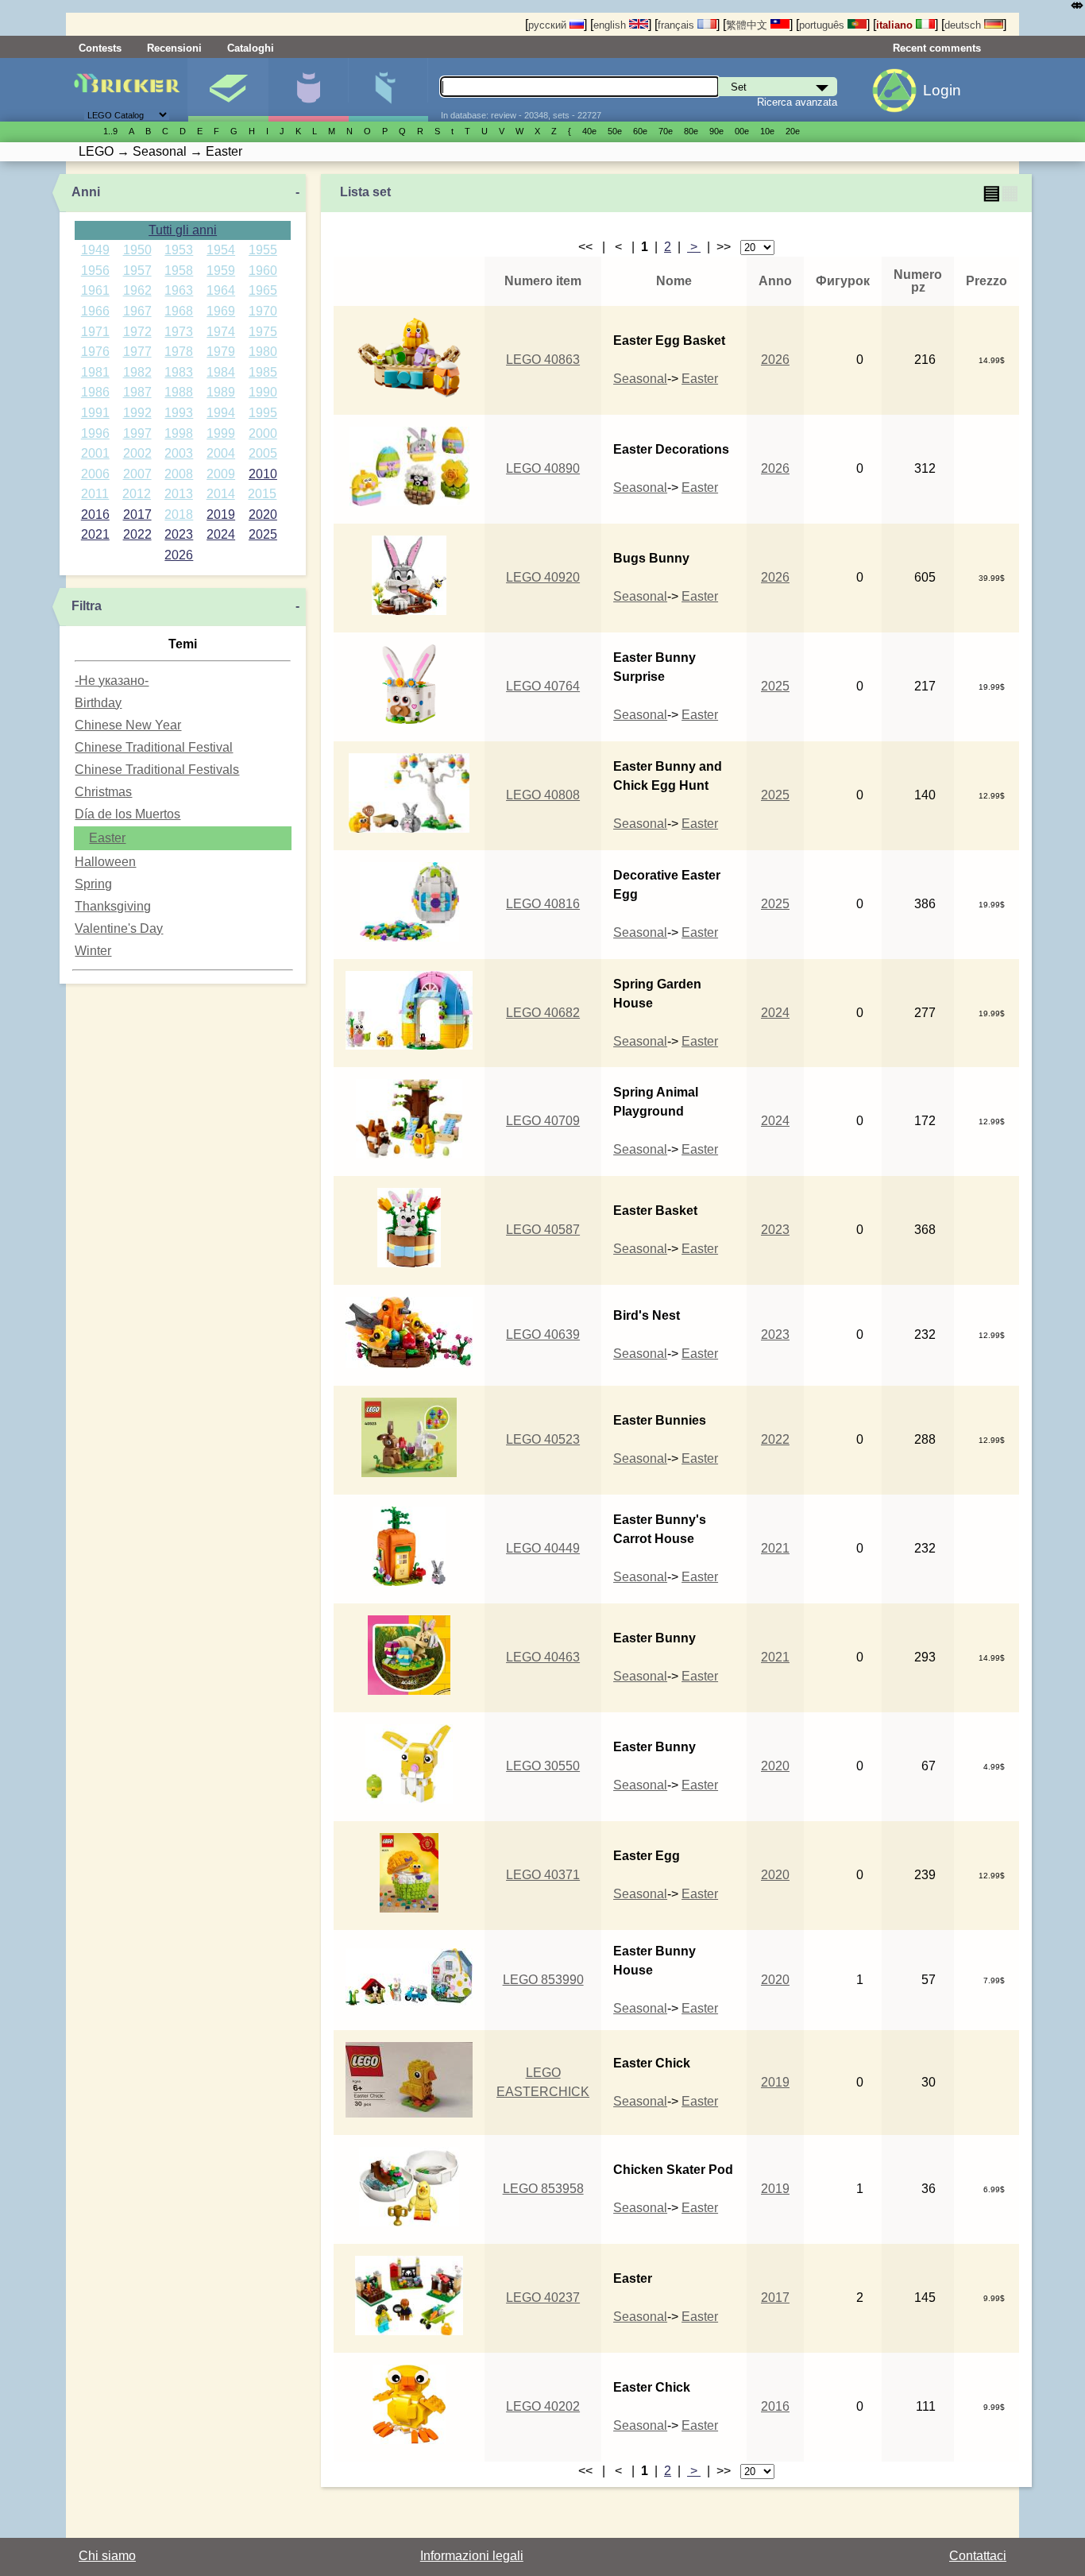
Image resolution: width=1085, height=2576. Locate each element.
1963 (179, 290)
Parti (388, 90)
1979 (221, 352)
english (611, 25)
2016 (95, 514)
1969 (221, 311)
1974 (221, 332)
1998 (179, 433)
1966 (95, 311)
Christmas (103, 792)
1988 (179, 392)
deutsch (964, 25)
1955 (263, 250)
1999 (221, 433)
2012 (137, 494)
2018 (179, 514)
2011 (95, 494)
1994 (221, 413)
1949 (95, 250)
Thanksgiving (113, 906)
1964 (221, 290)
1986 (95, 392)
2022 (137, 534)
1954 (221, 250)
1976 (95, 352)
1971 (95, 332)
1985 (263, 372)
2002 (137, 453)
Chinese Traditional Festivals (157, 770)
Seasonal (640, 379)
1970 (263, 311)
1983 (179, 372)
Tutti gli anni (183, 230)
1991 (95, 413)
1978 (179, 352)
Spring (93, 884)
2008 (179, 474)
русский (549, 25)
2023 (179, 534)
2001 (95, 453)
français (678, 25)
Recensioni (174, 48)
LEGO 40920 (543, 577)
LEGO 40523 (543, 1439)
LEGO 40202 (543, 2406)
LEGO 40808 (543, 795)
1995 (263, 413)
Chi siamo (107, 2556)
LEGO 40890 (543, 468)
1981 (95, 372)
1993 (179, 413)
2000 (263, 433)
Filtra (87, 606)
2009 (221, 474)
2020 (263, 514)
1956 (95, 271)
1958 (179, 271)
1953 (179, 250)
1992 (137, 413)
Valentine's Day (119, 928)
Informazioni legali (472, 2556)
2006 (95, 474)
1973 (179, 332)
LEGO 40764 (543, 686)
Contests (100, 48)
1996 (95, 433)
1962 (137, 290)
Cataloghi (251, 48)
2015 (262, 494)
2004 (221, 453)
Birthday (98, 703)
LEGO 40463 (543, 1657)
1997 (137, 433)
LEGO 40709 (543, 1121)
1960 (263, 271)
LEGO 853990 (543, 1980)
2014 (221, 494)
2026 (179, 555)
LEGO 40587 (543, 1230)
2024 (221, 534)
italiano (896, 25)
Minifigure (308, 90)
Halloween (105, 862)
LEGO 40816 (543, 904)
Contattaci (978, 2556)
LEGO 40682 (543, 1013)
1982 (137, 372)
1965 (263, 290)
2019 (221, 514)
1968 (179, 311)
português (823, 25)
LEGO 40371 (543, 1875)
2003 (179, 453)
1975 (263, 332)
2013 (179, 494)
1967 (137, 311)
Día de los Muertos (127, 814)
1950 (137, 250)
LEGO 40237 (543, 2298)
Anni (86, 192)
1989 (221, 392)
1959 (221, 271)
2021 (95, 534)
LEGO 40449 (543, 1548)
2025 (263, 534)
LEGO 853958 (543, 2189)
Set (228, 90)
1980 (263, 352)
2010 (263, 474)
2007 (137, 474)
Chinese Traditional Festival (154, 747)
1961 (95, 290)
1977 (137, 352)
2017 (137, 514)
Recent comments (937, 48)
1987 (137, 392)
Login (942, 90)
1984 (221, 372)
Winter (93, 951)
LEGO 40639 (543, 1334)
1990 (263, 392)
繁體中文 (748, 25)
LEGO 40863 (543, 360)
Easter (107, 838)
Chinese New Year (128, 725)
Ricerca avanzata (797, 102)
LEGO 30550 (543, 1766)
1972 (137, 332)
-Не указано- (112, 681)
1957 (137, 271)
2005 (263, 453)
